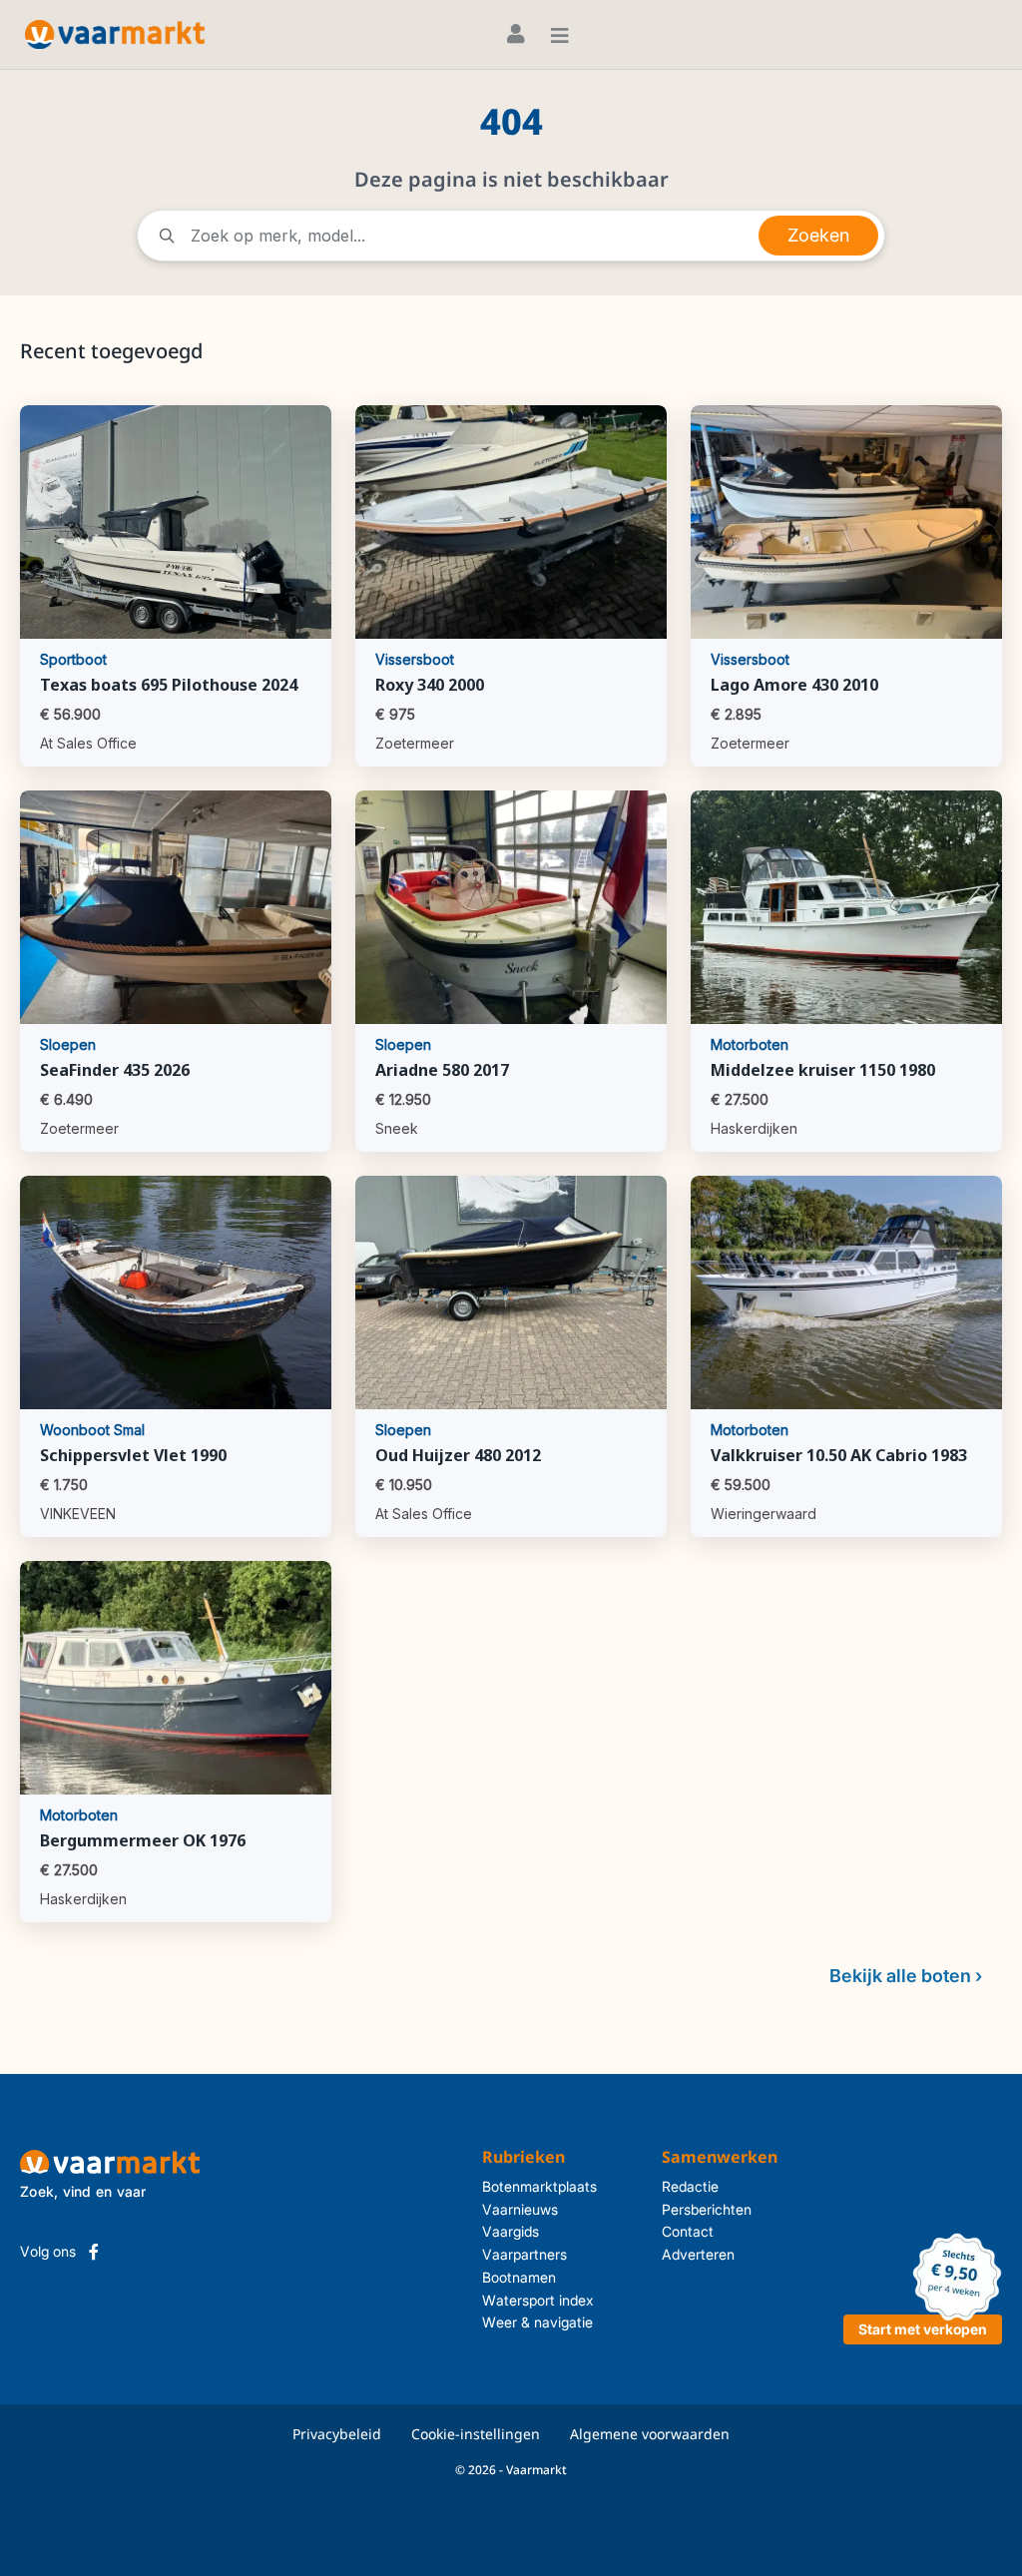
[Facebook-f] (94, 2252)
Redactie (690, 2186)
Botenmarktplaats (539, 2186)
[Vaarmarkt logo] (115, 34)
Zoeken (818, 235)
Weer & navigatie (537, 2322)
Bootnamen (519, 2277)
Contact (688, 2231)
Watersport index (538, 2300)
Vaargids (511, 2231)
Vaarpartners (524, 2254)
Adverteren (698, 2254)
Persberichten (707, 2209)
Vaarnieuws (520, 2209)
